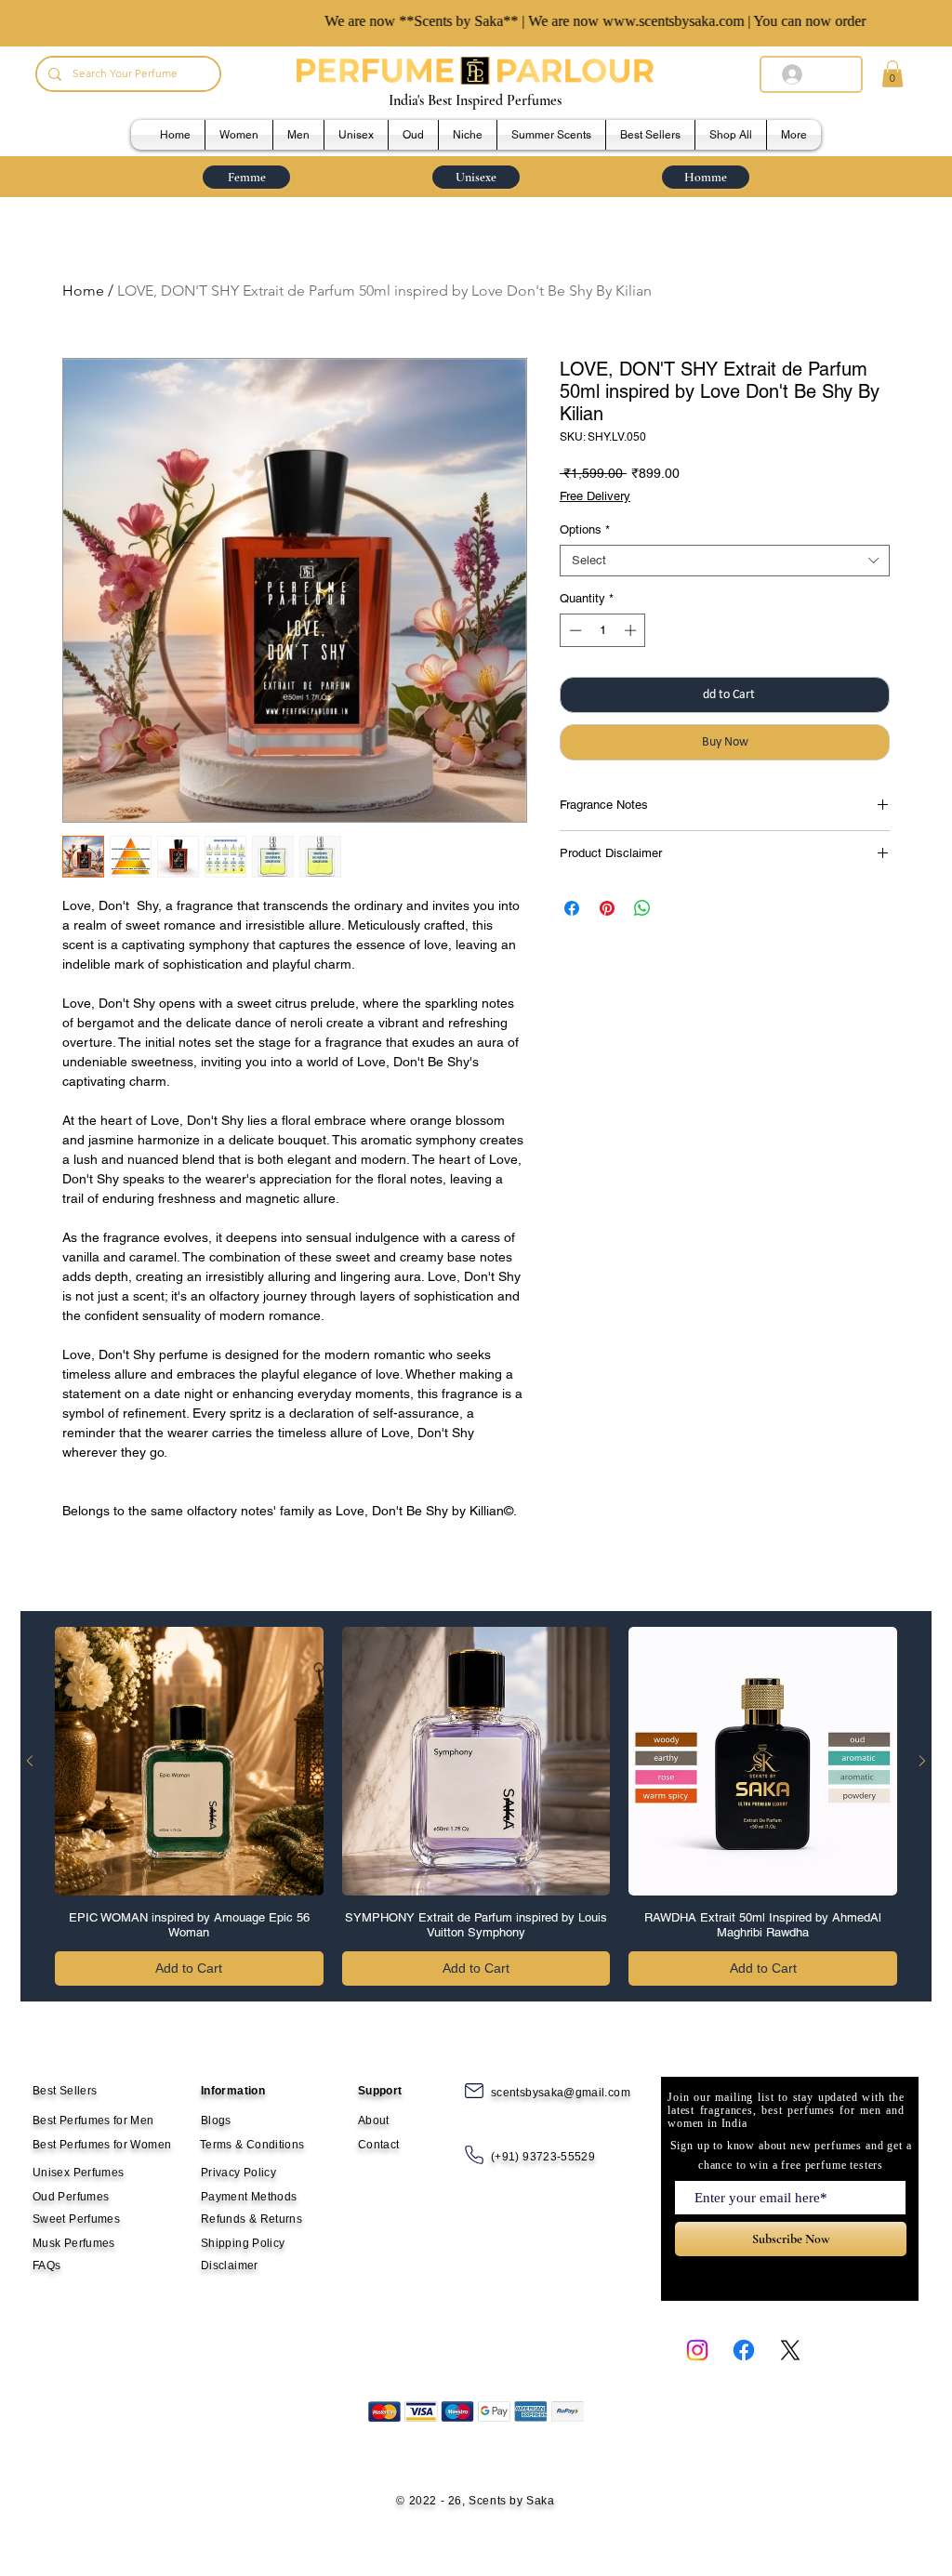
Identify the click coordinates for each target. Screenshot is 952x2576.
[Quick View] (189, 1761)
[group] (476, 1806)
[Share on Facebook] (572, 908)
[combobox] (725, 561)
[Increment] (632, 630)
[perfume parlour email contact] (474, 2091)
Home (83, 291)
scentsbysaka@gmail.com (561, 2093)
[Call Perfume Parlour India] (474, 2155)
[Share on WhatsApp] (642, 908)
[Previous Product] (30, 1761)
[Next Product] (922, 1761)
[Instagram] (697, 2350)
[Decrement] (574, 630)
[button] (892, 74)
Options (585, 529)
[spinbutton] (603, 630)
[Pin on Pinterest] (607, 908)
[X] (790, 2350)
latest (681, 2110)
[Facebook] (744, 2350)
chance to (722, 2165)
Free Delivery (595, 496)
